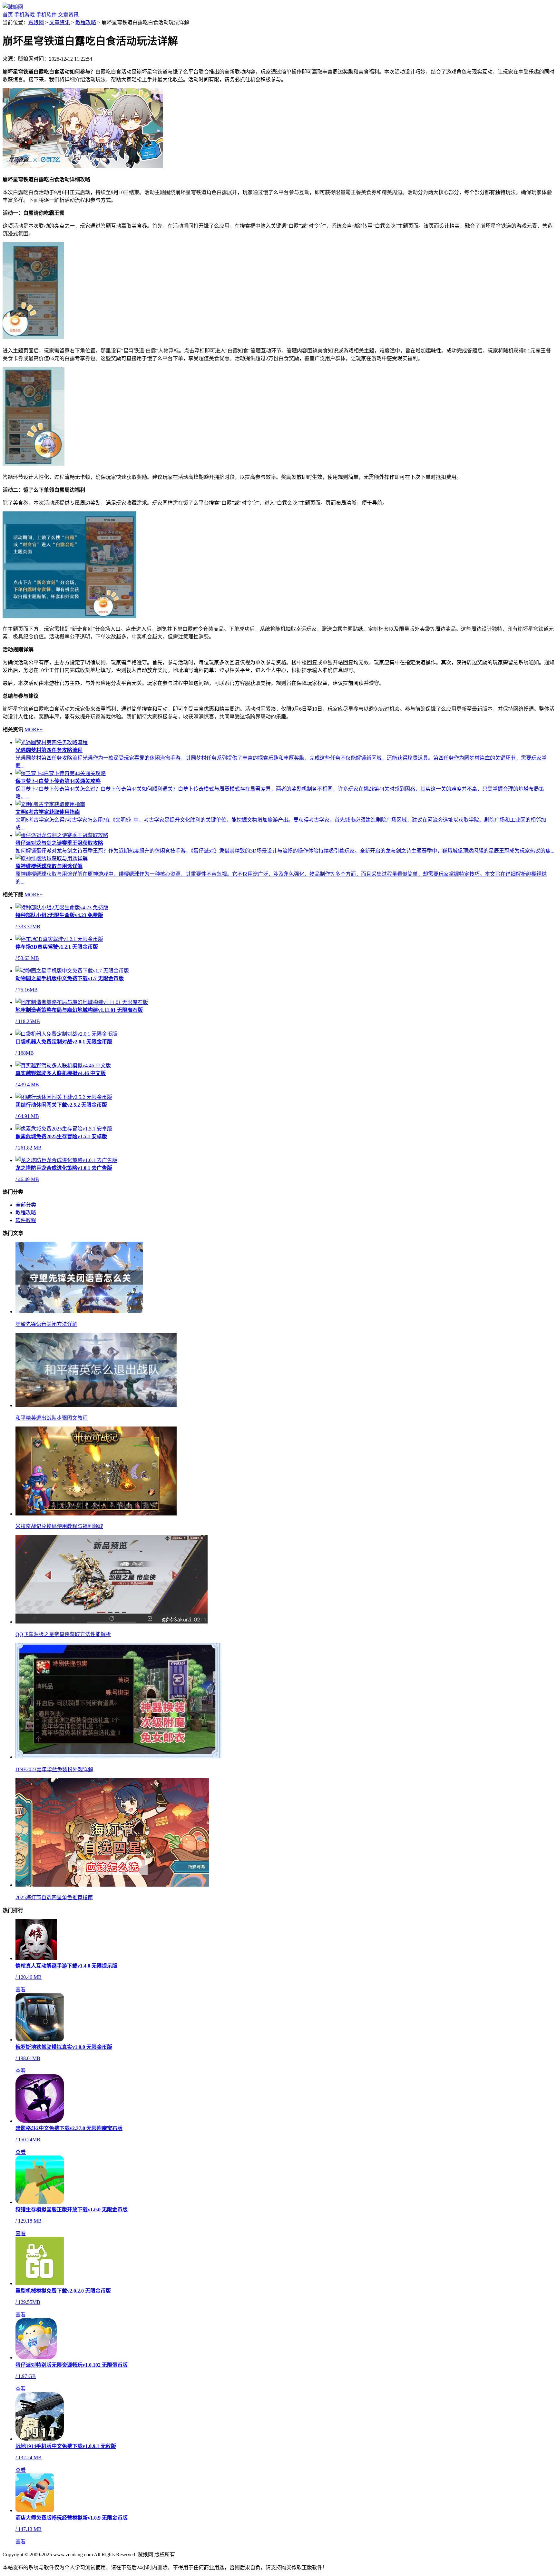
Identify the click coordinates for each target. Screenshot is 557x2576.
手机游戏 (24, 15)
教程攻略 (86, 22)
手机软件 (46, 15)
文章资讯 (68, 15)
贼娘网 (36, 22)
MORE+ (34, 730)
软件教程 (26, 1220)
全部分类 (26, 1205)
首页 (8, 15)
